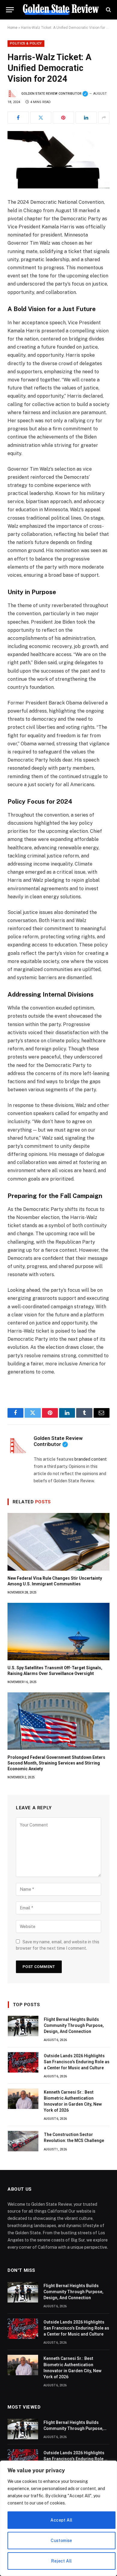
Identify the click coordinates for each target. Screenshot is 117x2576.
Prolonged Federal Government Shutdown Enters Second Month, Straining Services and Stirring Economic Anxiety (56, 1763)
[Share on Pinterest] (63, 118)
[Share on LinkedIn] (86, 118)
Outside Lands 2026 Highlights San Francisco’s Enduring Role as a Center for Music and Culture (77, 2062)
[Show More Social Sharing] (104, 118)
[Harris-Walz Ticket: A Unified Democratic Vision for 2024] (58, 160)
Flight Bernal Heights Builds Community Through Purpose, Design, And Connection (74, 2025)
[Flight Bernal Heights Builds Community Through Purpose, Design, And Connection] (23, 2026)
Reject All (61, 2561)
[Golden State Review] (61, 10)
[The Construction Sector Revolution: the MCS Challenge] (23, 2141)
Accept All (61, 2520)
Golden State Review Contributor (55, 94)
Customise (61, 2541)
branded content (91, 1459)
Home (12, 28)
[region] (58, 2518)
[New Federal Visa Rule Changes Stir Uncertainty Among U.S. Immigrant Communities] (58, 1542)
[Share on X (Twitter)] (41, 118)
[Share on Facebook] (18, 118)
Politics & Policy (26, 43)
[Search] (108, 10)
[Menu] (10, 10)
